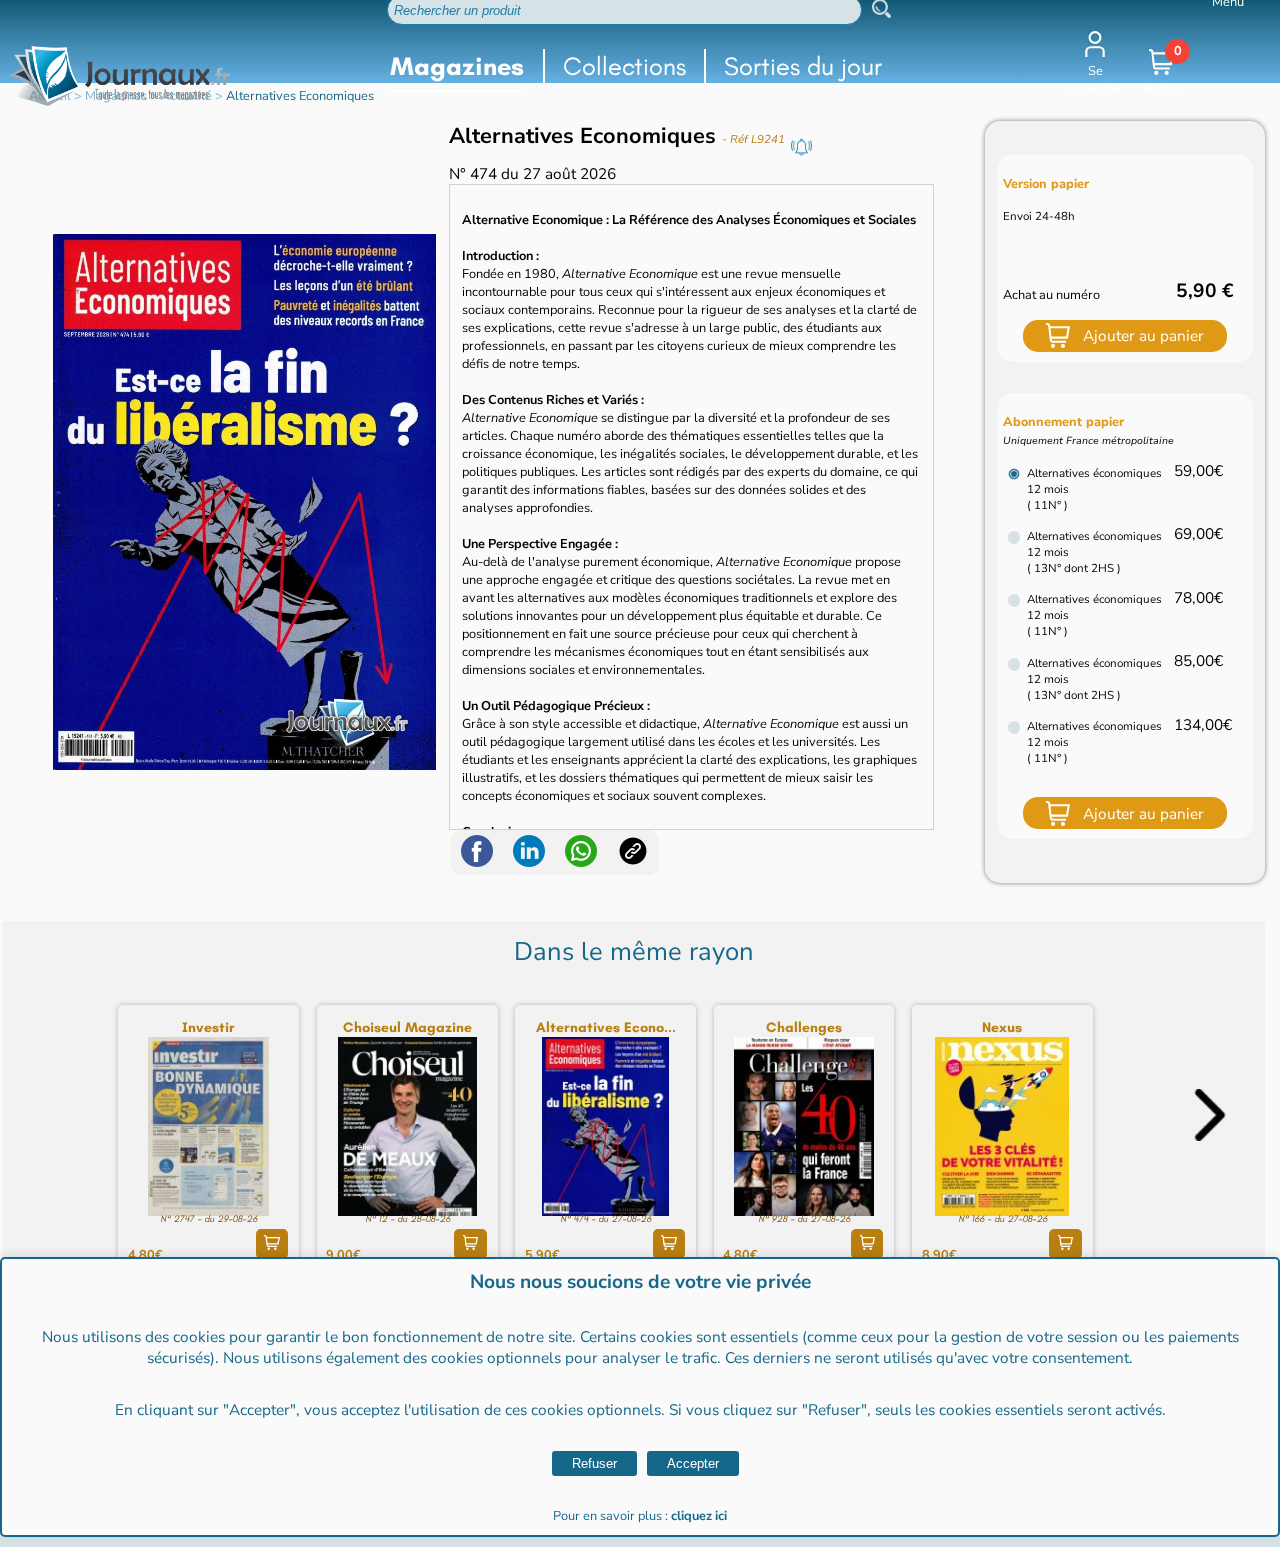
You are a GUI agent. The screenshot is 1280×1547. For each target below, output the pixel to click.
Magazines (457, 66)
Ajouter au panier (1143, 335)
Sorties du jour (803, 66)
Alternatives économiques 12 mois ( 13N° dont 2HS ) (1094, 552)
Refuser (594, 1463)
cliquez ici (699, 1516)
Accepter (693, 1463)
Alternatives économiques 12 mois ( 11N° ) (1094, 489)
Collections (624, 66)
